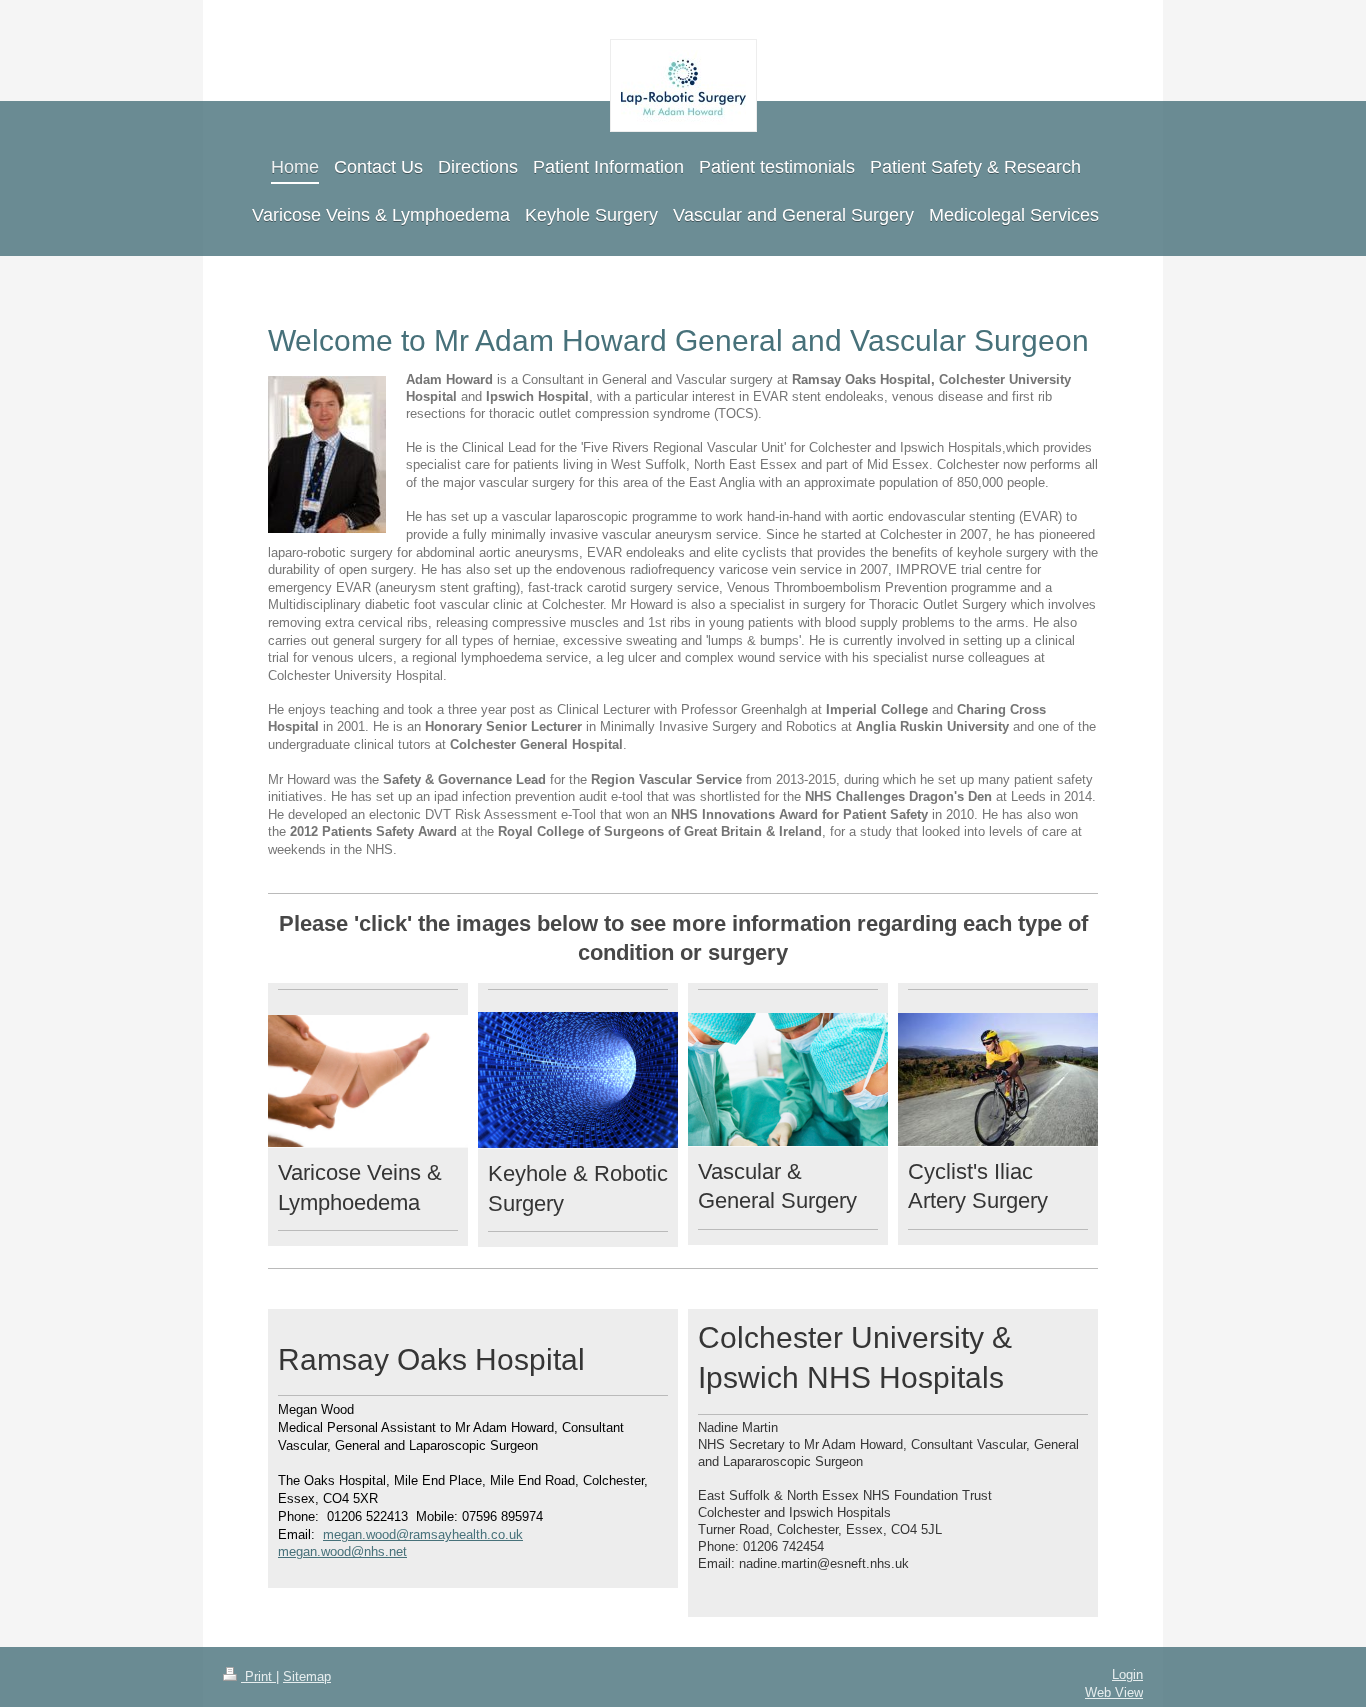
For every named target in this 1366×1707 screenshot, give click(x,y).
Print (258, 1677)
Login (1127, 1675)
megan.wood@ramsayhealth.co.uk (423, 1535)
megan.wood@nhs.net (342, 1552)
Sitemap (307, 1677)
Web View (1114, 1693)
